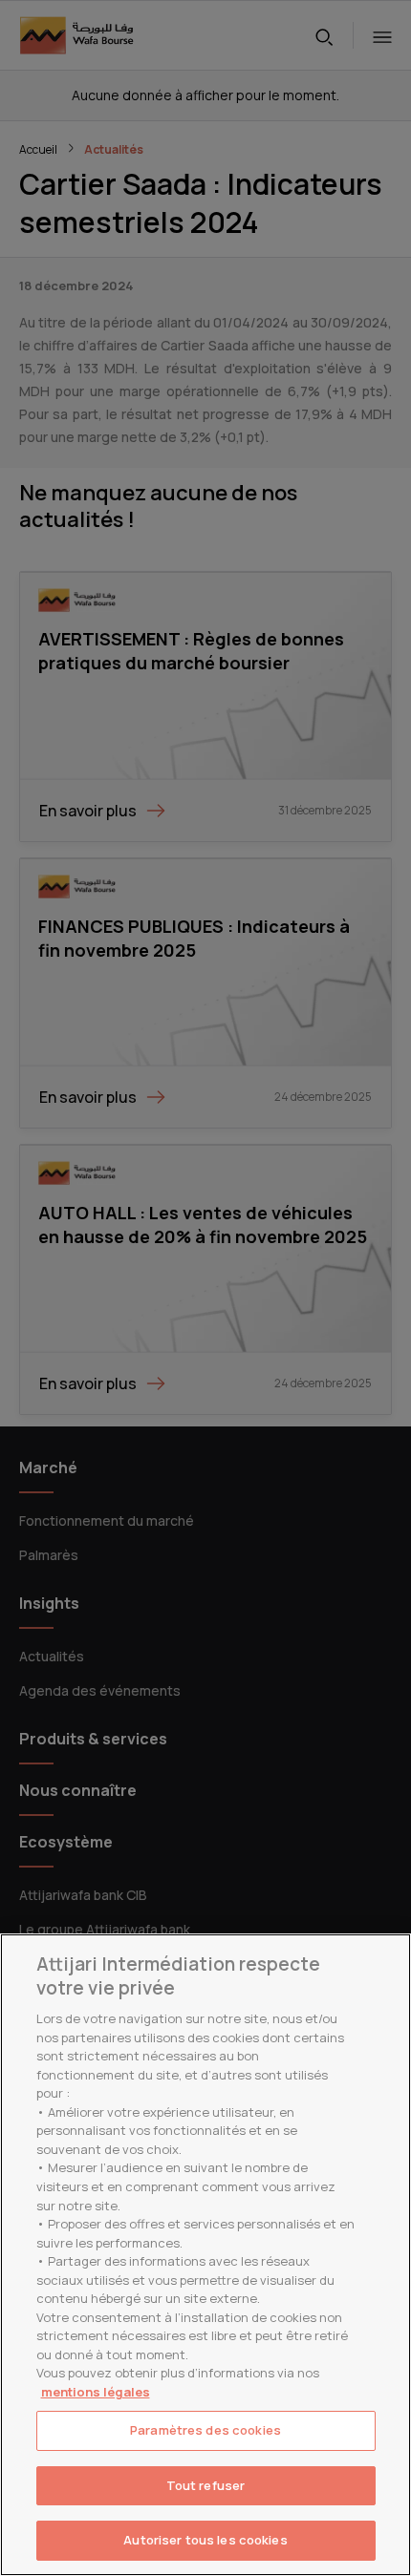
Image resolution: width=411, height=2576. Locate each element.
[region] (205, 2255)
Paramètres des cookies (205, 2430)
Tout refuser (206, 2485)
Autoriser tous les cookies (205, 2540)
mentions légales (96, 2392)
